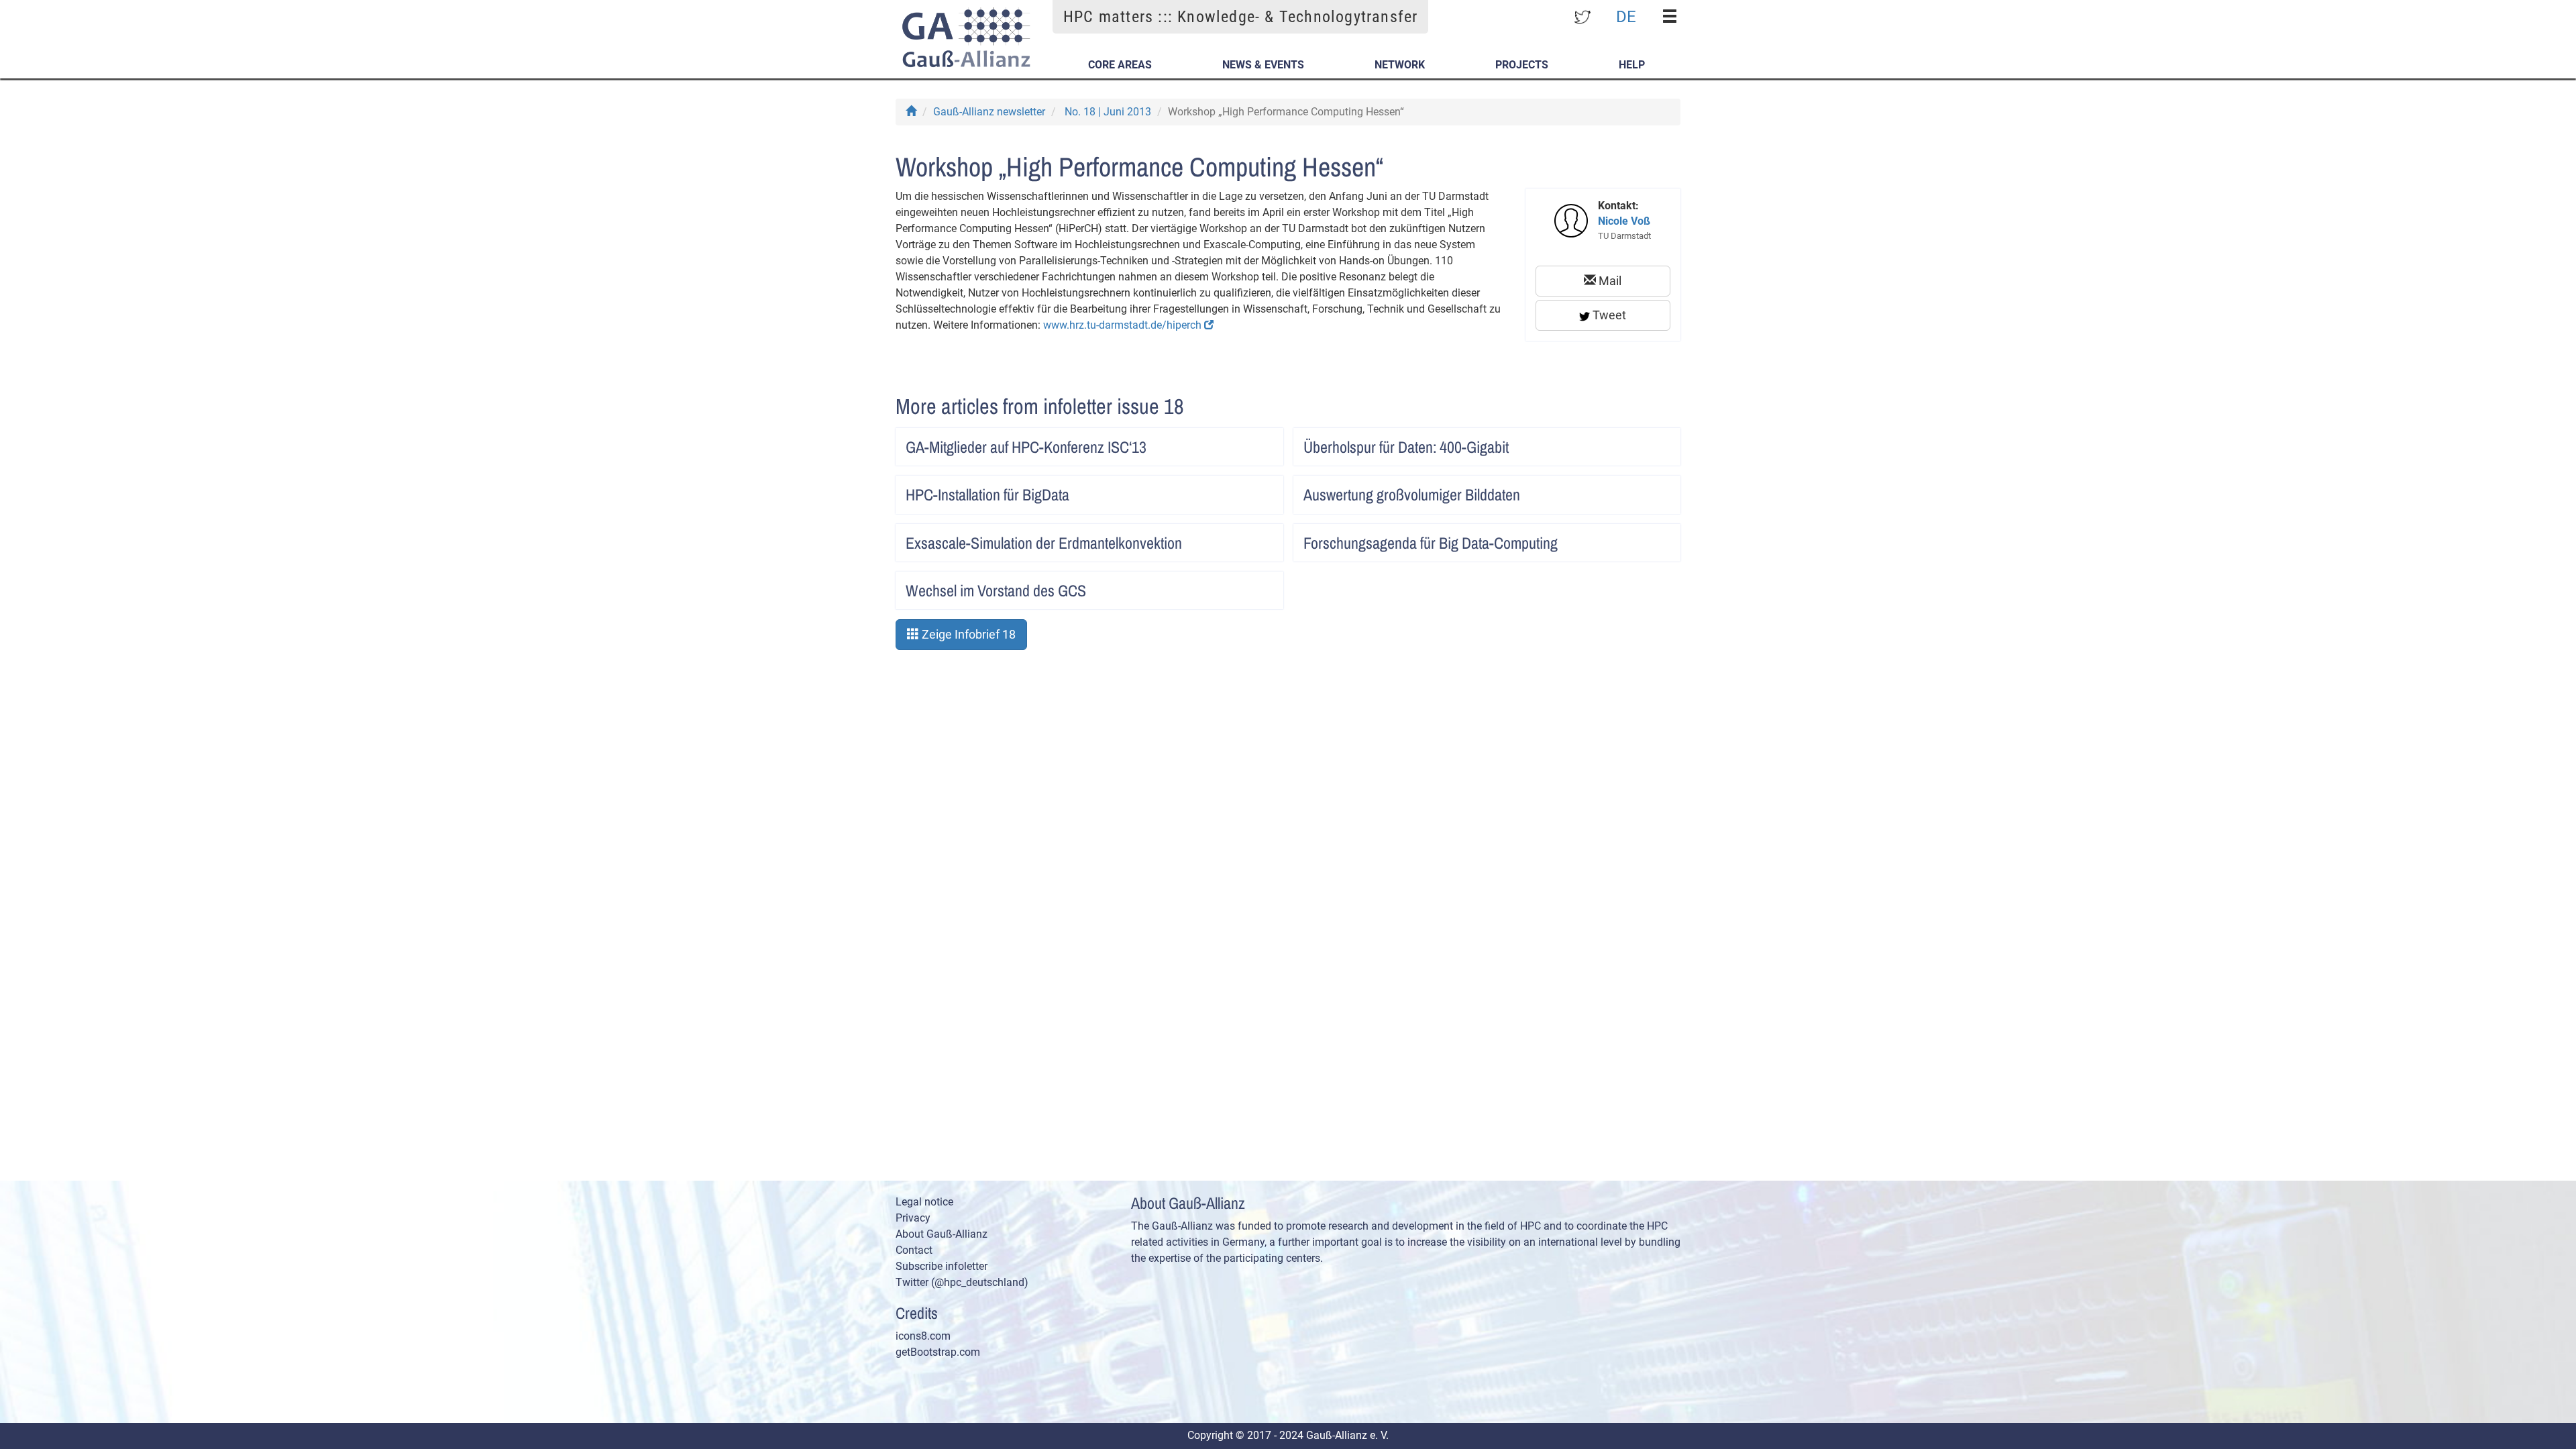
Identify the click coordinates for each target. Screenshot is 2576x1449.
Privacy (913, 1218)
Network (1400, 65)
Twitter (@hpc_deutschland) (962, 1282)
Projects (1522, 65)
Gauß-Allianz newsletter (989, 112)
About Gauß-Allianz (942, 1234)
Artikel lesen (1259, 443)
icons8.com (923, 1336)
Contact (914, 1250)
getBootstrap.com (938, 1352)
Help (1632, 65)
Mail (1609, 281)
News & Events (1263, 65)
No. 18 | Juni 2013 (1108, 112)
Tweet (1608, 315)
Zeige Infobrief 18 (967, 634)
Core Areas (1120, 65)
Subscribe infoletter (942, 1266)
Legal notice (924, 1202)
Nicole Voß (1624, 221)
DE (1626, 16)
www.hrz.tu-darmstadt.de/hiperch (1124, 325)
